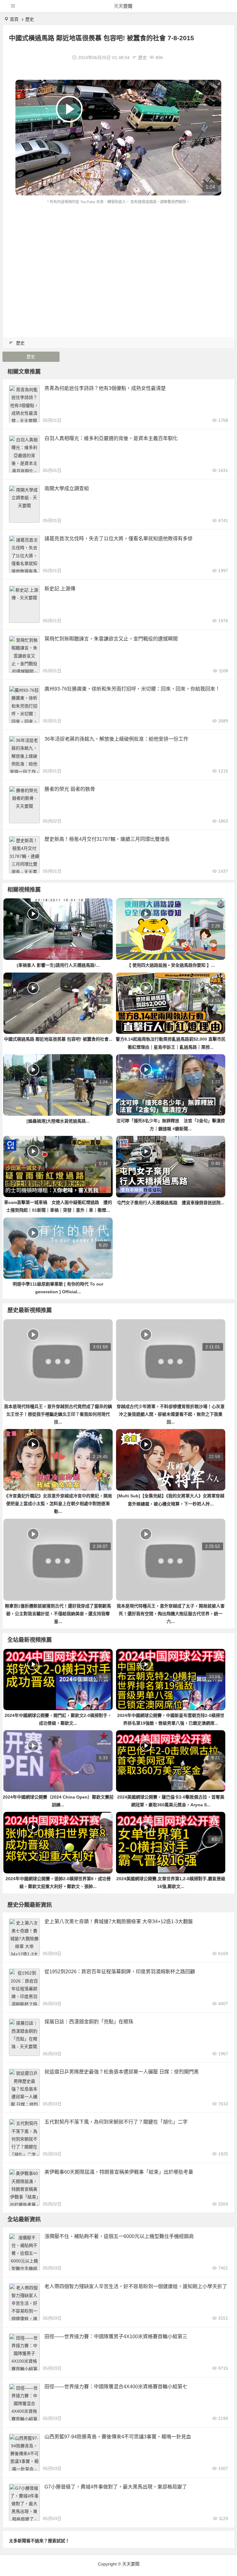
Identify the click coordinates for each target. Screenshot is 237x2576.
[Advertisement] (118, 252)
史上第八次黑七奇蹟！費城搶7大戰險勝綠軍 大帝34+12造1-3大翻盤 (119, 1921)
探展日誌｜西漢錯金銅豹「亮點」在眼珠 (89, 2022)
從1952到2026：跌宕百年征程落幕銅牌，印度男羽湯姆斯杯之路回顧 (120, 1972)
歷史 (30, 19)
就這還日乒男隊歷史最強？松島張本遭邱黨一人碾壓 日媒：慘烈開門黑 (122, 2072)
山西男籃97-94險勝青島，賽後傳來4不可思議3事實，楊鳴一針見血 (118, 2437)
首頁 (14, 19)
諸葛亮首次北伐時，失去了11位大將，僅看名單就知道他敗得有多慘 (118, 539)
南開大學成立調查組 (67, 488)
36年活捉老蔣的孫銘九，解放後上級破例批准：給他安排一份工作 (116, 739)
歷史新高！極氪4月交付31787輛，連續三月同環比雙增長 (107, 839)
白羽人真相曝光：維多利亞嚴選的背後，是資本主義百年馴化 (111, 438)
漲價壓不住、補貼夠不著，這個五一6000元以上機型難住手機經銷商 (119, 2236)
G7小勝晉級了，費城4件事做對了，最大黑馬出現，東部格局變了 (116, 2487)
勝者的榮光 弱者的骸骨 (70, 789)
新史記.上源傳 (60, 589)
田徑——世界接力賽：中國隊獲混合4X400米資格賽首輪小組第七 (116, 2387)
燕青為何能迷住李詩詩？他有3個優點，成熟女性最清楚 (105, 388)
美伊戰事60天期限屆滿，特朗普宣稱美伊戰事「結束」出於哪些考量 (119, 2172)
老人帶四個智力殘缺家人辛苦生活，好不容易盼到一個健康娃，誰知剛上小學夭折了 (136, 2286)
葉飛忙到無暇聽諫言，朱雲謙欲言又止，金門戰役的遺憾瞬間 (111, 639)
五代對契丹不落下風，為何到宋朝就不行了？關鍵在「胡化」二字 (116, 2122)
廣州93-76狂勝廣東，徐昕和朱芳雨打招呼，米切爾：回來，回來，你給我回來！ (132, 689)
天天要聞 (123, 6)
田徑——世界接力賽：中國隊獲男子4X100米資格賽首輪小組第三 (116, 2336)
